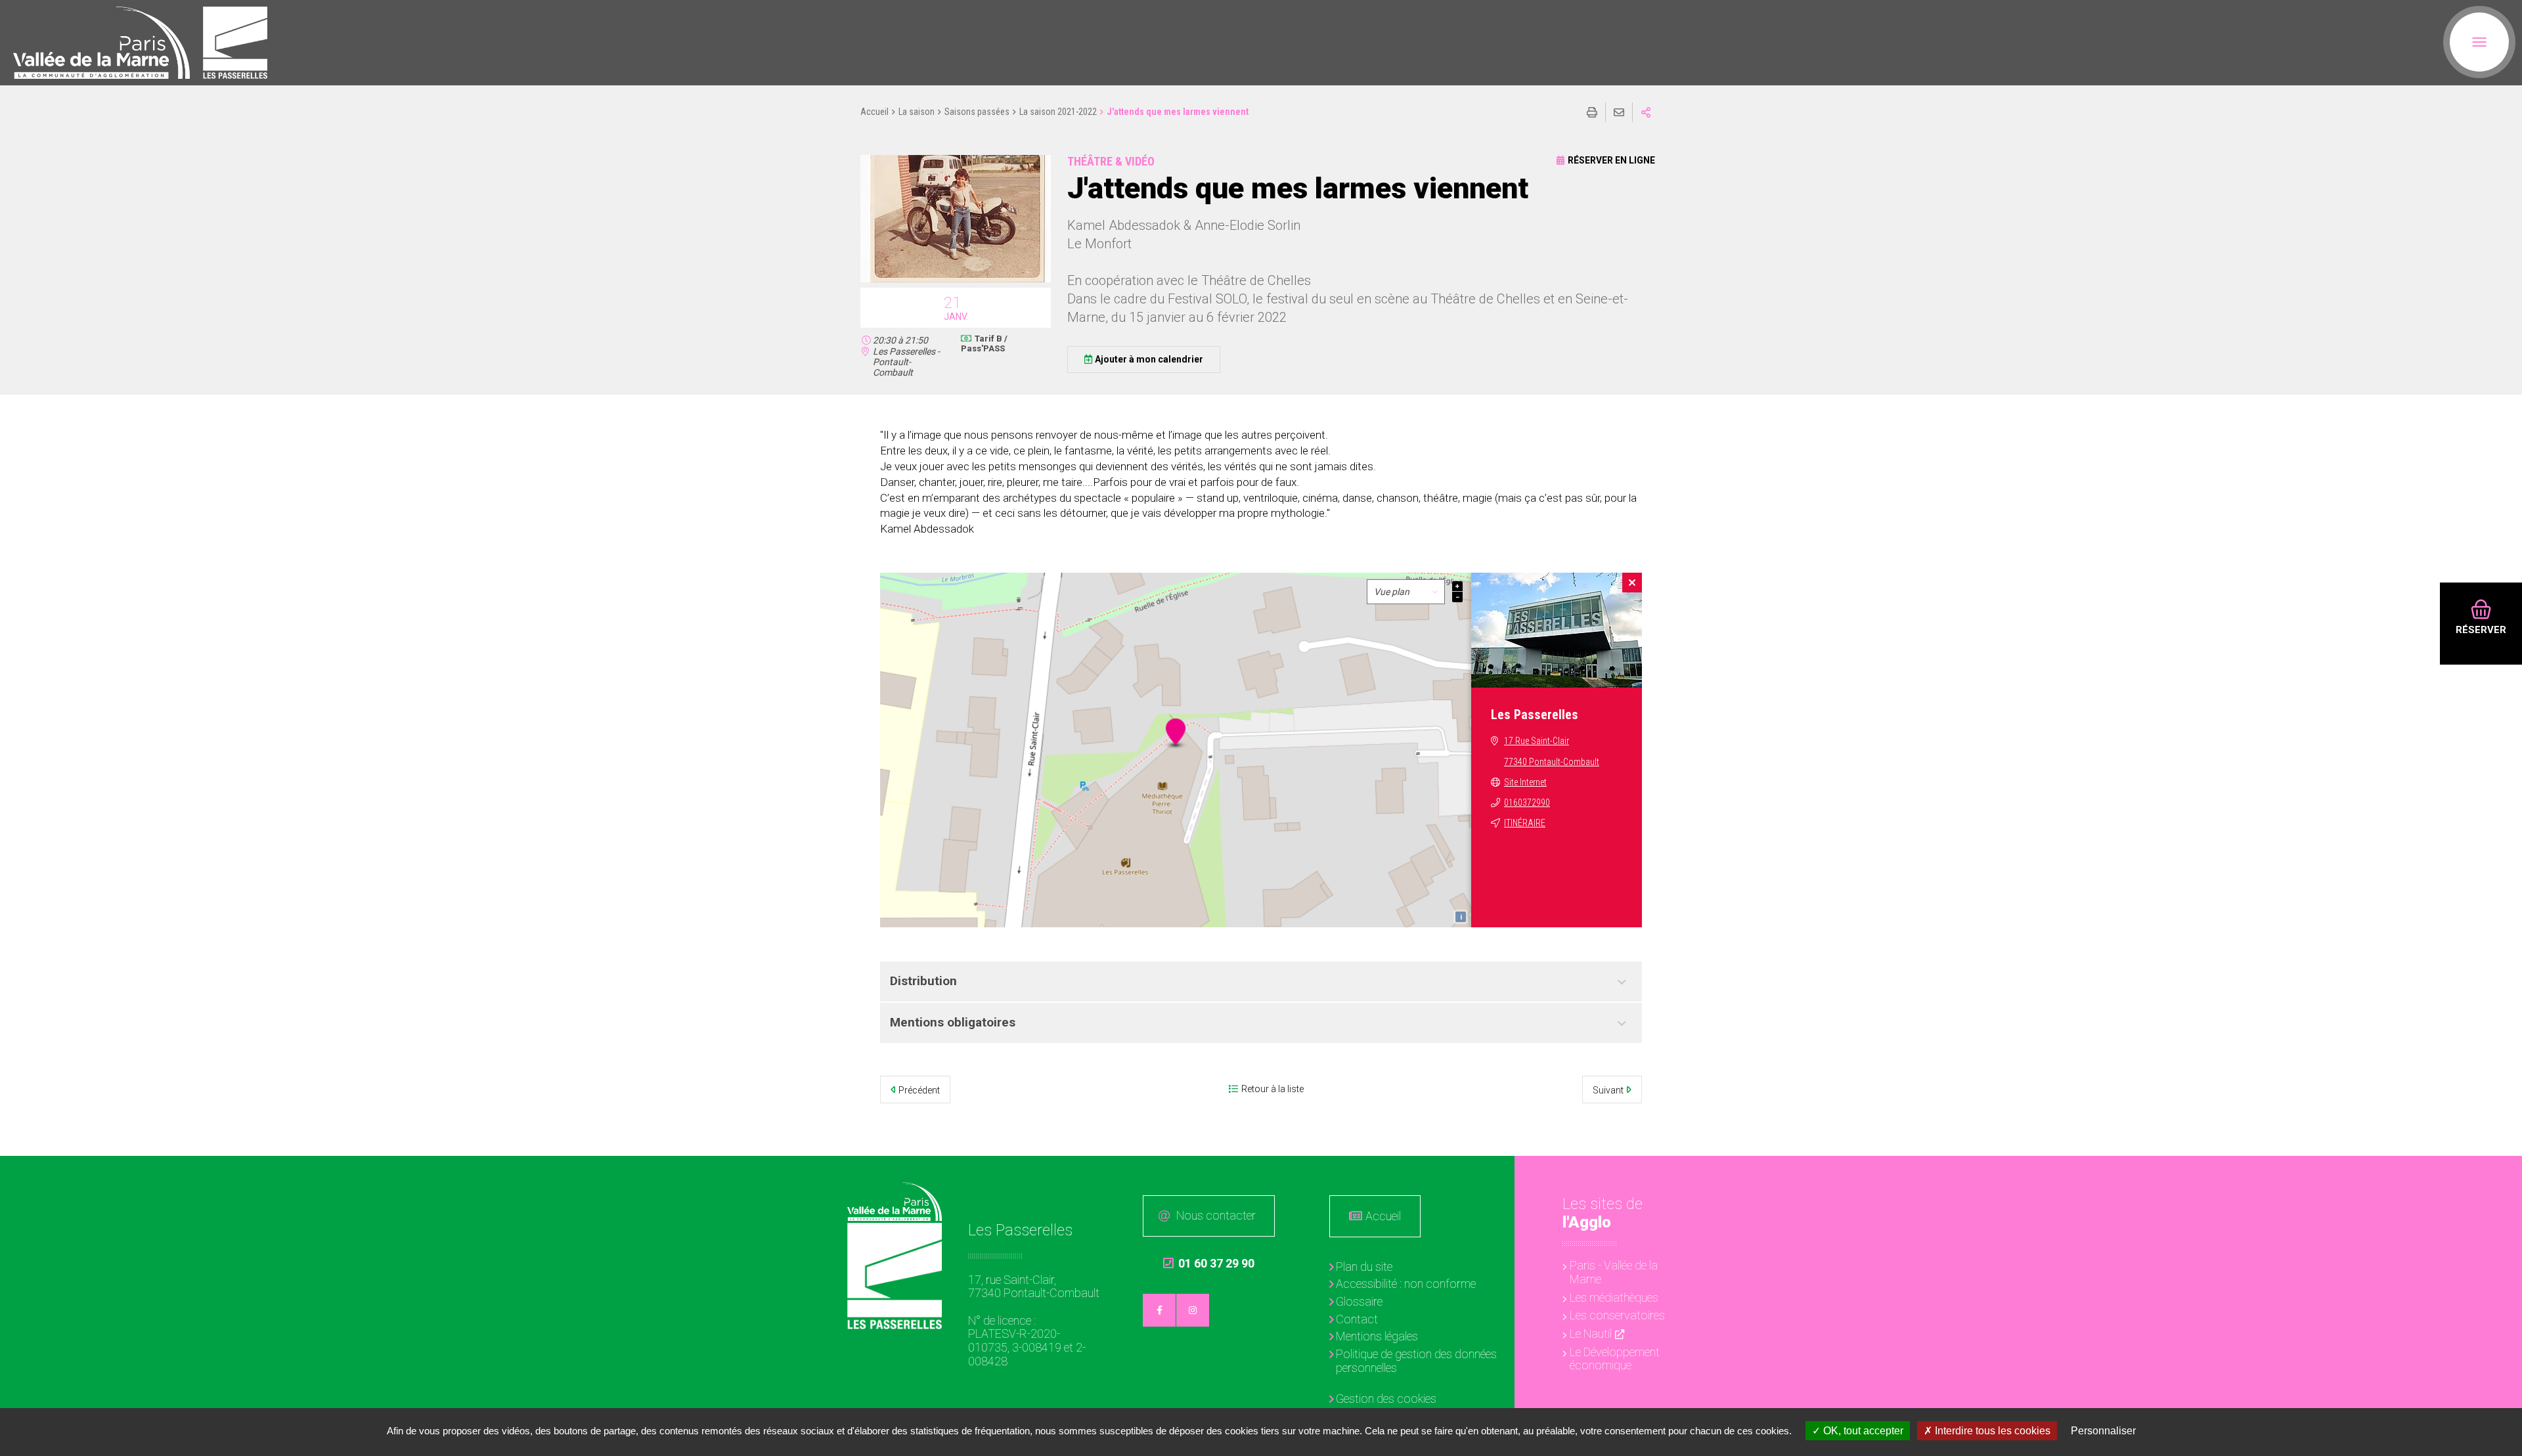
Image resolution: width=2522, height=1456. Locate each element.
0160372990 (1527, 803)
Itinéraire (1525, 823)
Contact (1357, 1319)
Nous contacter (1216, 1215)
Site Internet (1525, 782)
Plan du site (1364, 1267)
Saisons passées (977, 112)
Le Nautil (1591, 1334)
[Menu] (2479, 42)
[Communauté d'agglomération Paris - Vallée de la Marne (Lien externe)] (895, 1202)
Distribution (923, 981)
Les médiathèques (1614, 1297)
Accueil (874, 112)
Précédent (919, 1090)
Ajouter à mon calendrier (1149, 359)
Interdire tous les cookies (1991, 1431)
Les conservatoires (1617, 1315)
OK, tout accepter (1862, 1431)
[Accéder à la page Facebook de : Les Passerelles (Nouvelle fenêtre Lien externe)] (1159, 1310)
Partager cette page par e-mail (1619, 112)
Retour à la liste (1272, 1089)
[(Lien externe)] (101, 43)
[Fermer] (1632, 583)
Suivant (1608, 1090)
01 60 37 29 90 (1209, 1264)
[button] (956, 280)
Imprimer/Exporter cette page (1592, 112)
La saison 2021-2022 (1058, 112)
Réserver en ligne (1611, 160)
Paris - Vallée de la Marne (1614, 1272)
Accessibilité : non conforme (1406, 1284)
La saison (917, 112)
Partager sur (1646, 112)
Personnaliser (2103, 1431)
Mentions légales (1377, 1336)
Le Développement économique (1615, 1359)
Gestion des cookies (1386, 1399)
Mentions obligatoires (953, 1022)
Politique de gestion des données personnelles (1416, 1361)
